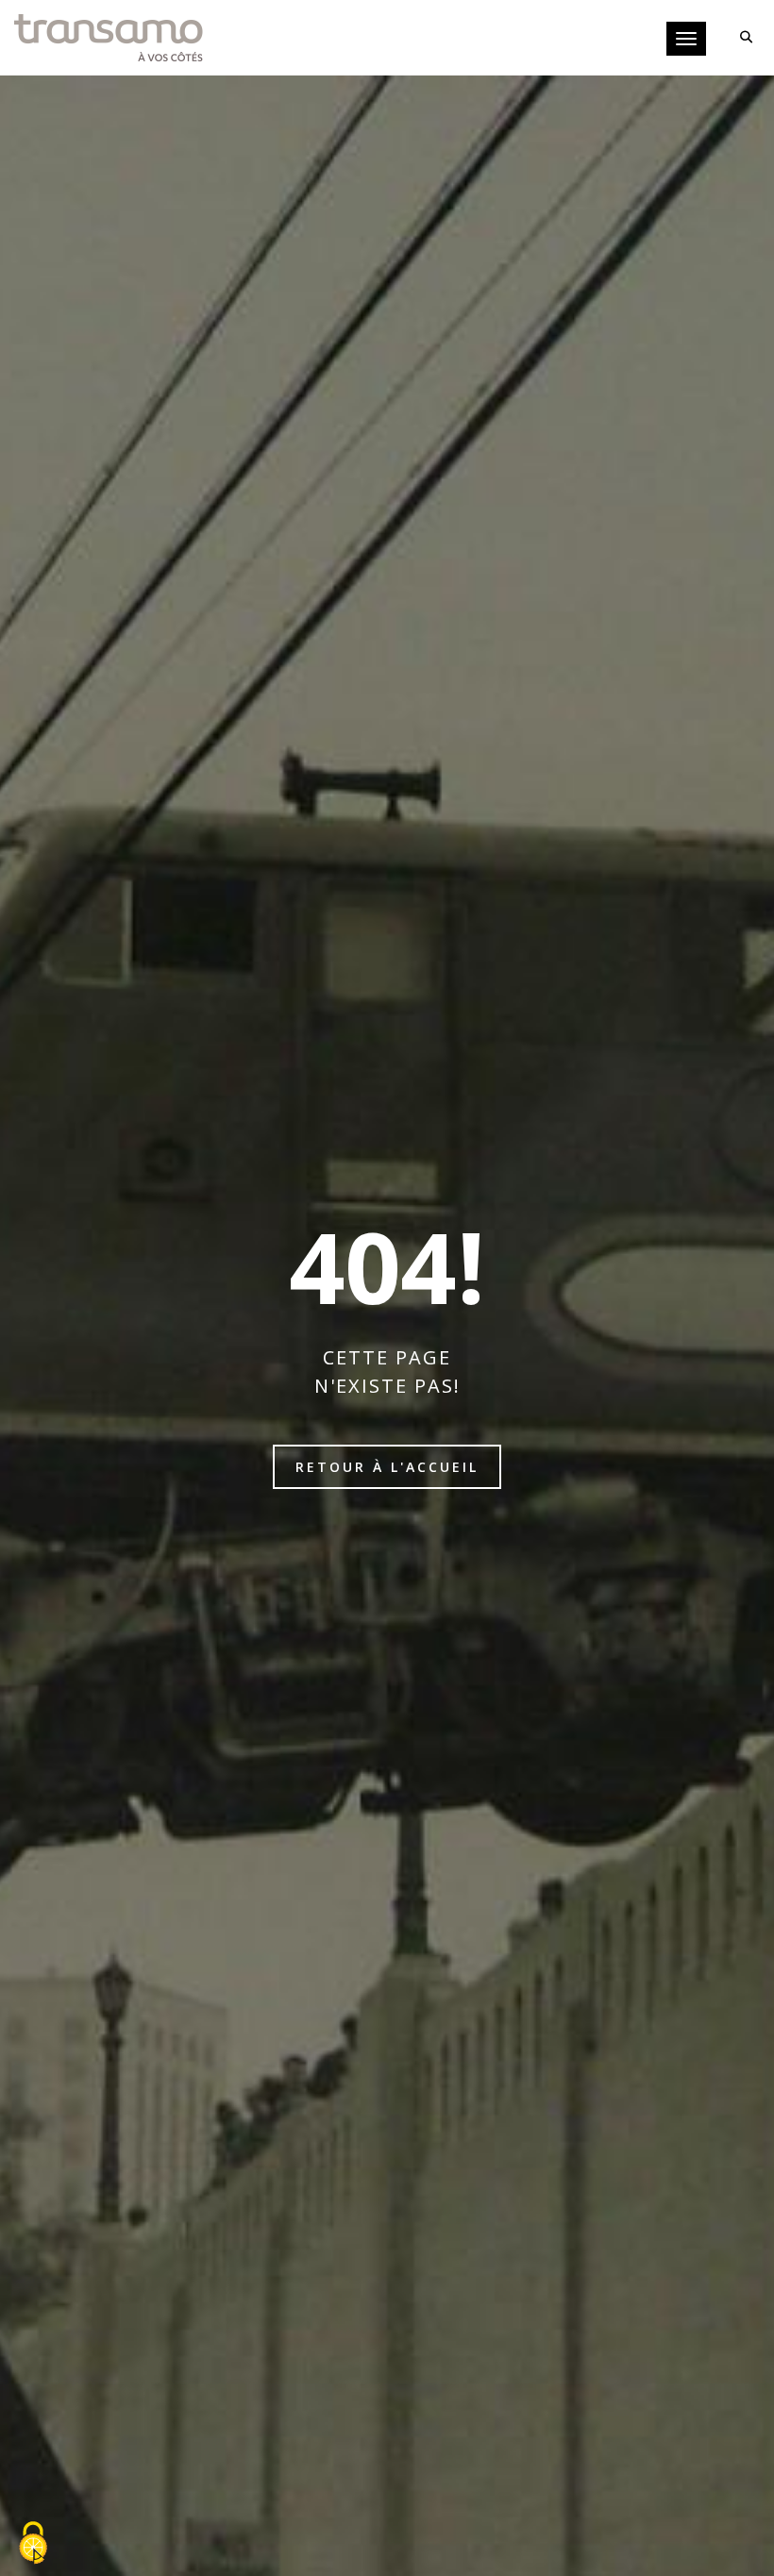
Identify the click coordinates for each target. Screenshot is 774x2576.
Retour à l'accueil (387, 1467)
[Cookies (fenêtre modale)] (33, 2544)
